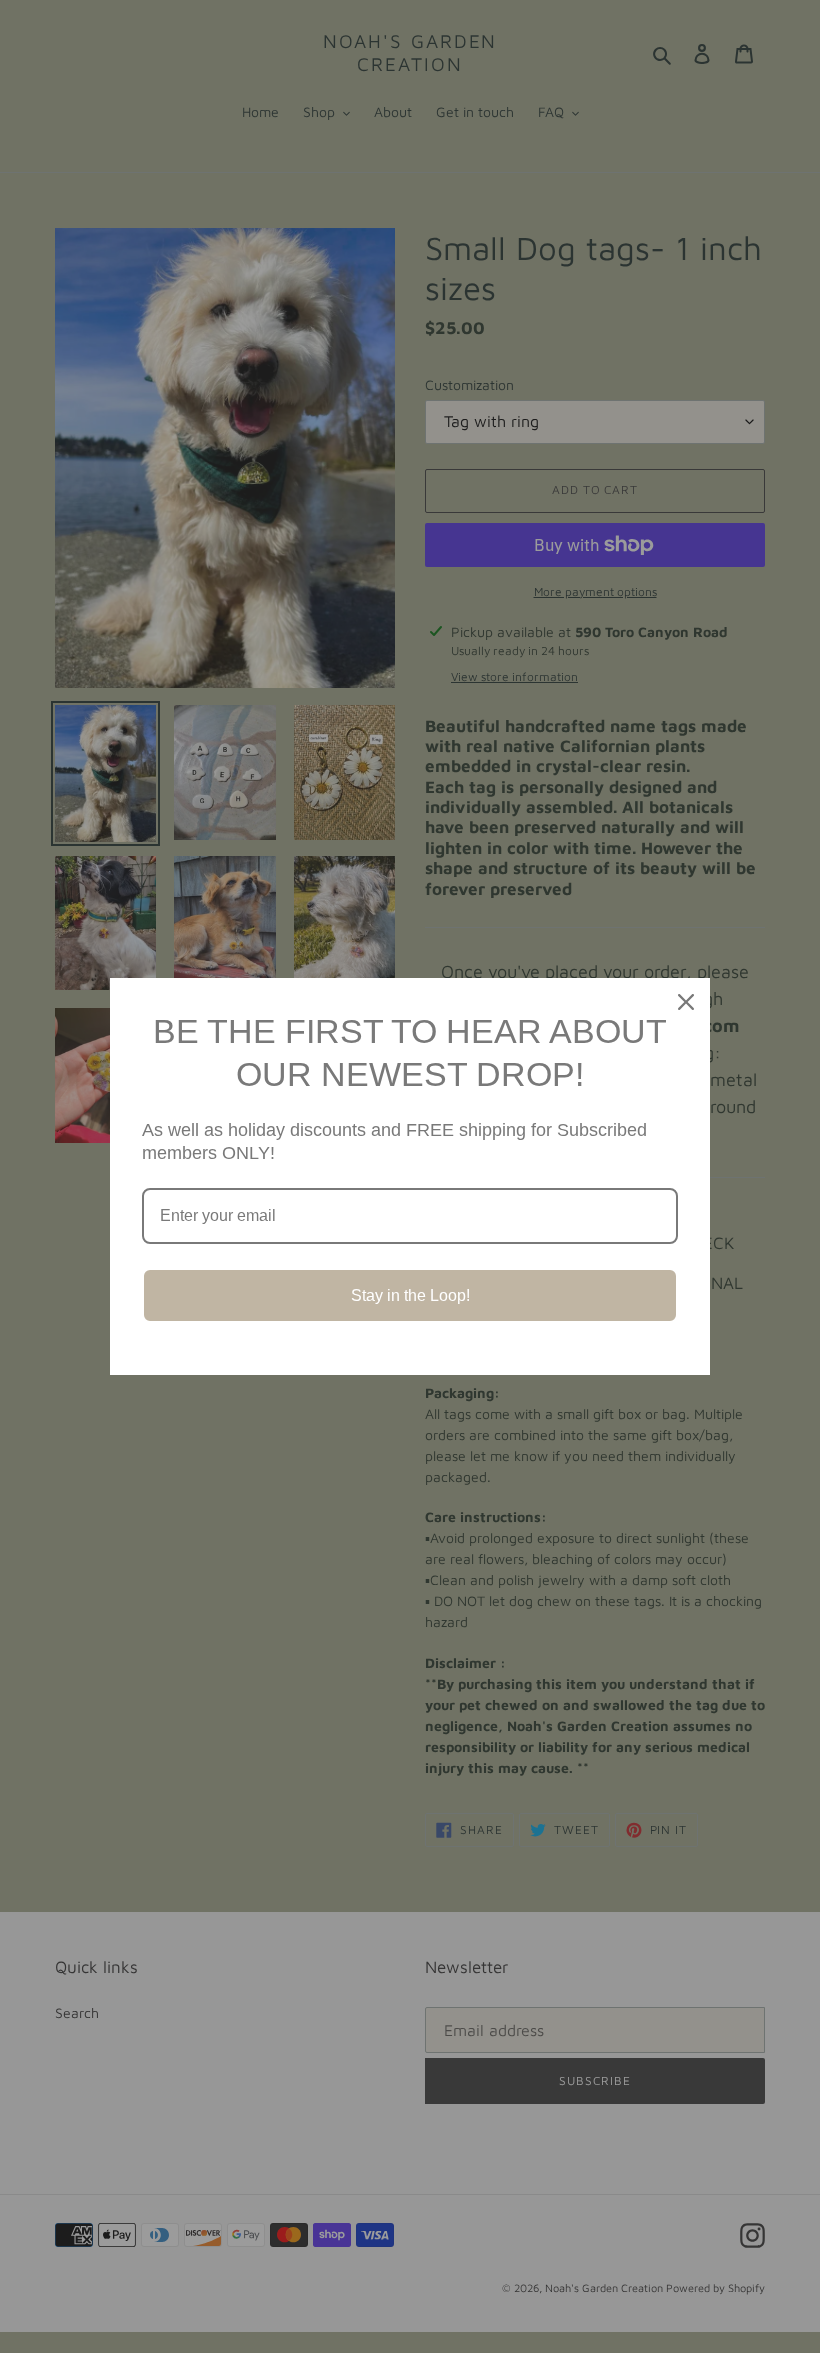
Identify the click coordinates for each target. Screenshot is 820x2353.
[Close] (686, 1002)
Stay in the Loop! (410, 1295)
